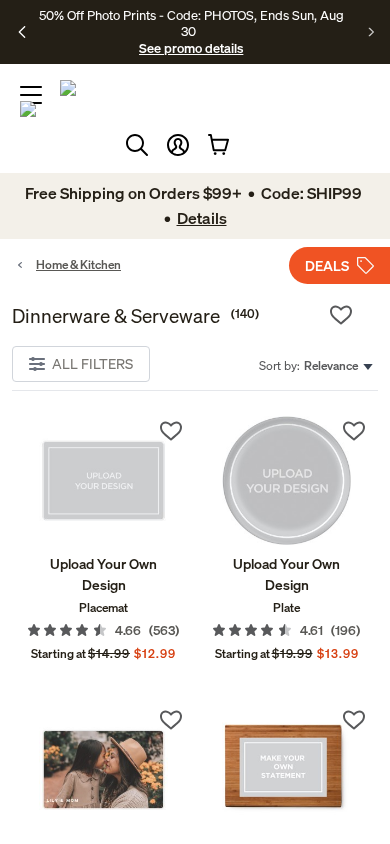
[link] (103, 480)
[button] (178, 145)
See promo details (191, 48)
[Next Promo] (371, 32)
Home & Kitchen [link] (78, 264)
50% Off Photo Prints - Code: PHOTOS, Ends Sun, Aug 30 (191, 23)
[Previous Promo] (22, 32)
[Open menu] (31, 95)
